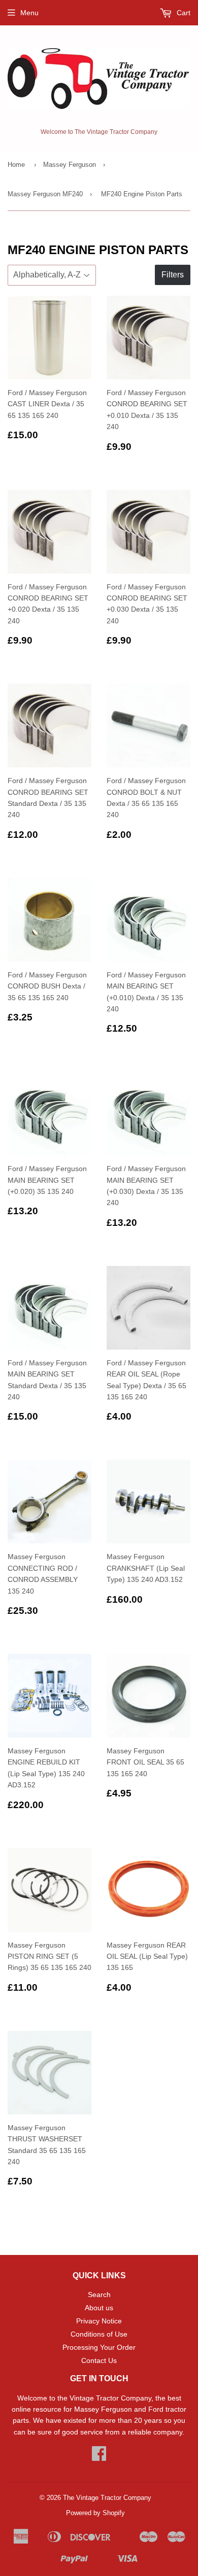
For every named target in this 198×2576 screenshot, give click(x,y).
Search (99, 2295)
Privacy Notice (99, 2321)
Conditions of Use (99, 2334)
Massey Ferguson (70, 165)
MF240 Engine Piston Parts (142, 194)
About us (99, 2308)
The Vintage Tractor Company (107, 2498)
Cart (183, 13)
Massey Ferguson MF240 (45, 194)
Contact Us (99, 2360)
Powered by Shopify (95, 2513)
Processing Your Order (99, 2347)
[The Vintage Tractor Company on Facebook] (99, 2457)
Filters (173, 275)
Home (16, 165)
